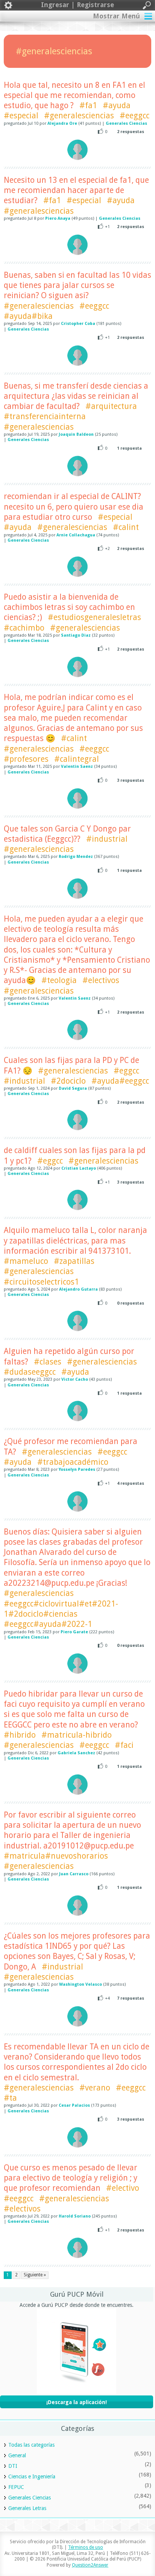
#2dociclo (68, 1081)
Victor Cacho (75, 1379)
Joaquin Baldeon (76, 434)
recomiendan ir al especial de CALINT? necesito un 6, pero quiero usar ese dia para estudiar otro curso (74, 507)
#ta (10, 2098)
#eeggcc (134, 116)
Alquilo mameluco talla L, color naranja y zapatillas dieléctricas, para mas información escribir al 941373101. (75, 1241)
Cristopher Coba (78, 324)
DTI (13, 2466)
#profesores (26, 759)
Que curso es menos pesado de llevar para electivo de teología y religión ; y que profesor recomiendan (71, 2178)
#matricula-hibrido (77, 1735)
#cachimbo (24, 628)
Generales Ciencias (126, 123)
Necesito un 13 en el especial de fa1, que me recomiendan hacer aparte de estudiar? (76, 190)
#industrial (107, 839)
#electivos (101, 980)
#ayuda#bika (28, 316)
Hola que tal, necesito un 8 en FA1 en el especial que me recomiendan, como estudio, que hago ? (74, 95)
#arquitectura (111, 406)
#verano (95, 2088)
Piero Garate (74, 1632)
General (17, 2455)
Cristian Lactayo (79, 1168)
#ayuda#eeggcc (120, 1081)
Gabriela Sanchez (76, 1753)
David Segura (73, 1088)
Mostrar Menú (116, 16)
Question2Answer (90, 2565)
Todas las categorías (31, 2445)
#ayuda (117, 105)
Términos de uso (86, 2547)
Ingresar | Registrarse (77, 5)
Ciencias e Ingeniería (32, 2476)
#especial (21, 116)
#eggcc (126, 1071)
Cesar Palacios (74, 2105)
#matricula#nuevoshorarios (56, 1856)
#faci (124, 1745)
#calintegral (77, 759)
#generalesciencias (79, 116)
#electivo (123, 2188)
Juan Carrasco (74, 1874)
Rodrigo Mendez (76, 857)
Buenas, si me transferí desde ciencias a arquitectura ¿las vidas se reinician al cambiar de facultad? (76, 396)
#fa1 (88, 105)
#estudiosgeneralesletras (94, 617)
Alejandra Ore (62, 123)
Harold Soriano (75, 2216)
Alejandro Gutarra (78, 1289)
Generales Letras (27, 2508)
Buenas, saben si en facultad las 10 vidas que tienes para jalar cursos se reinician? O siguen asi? (77, 285)
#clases (48, 1362)
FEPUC (16, 2487)
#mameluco (26, 1261)
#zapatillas (74, 1261)
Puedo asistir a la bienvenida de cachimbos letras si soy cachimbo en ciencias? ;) (69, 607)
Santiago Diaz (76, 635)
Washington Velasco (81, 1984)
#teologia (59, 980)
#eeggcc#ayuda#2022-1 (48, 1624)
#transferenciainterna (45, 416)
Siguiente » (35, 2275)
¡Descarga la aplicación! (77, 2402)
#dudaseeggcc (30, 1372)
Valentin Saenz (77, 767)
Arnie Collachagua (76, 535)
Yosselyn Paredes (77, 1469)
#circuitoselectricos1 (41, 1282)
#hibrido (20, 1735)
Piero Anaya (58, 218)
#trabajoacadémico (73, 1462)
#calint (126, 527)
